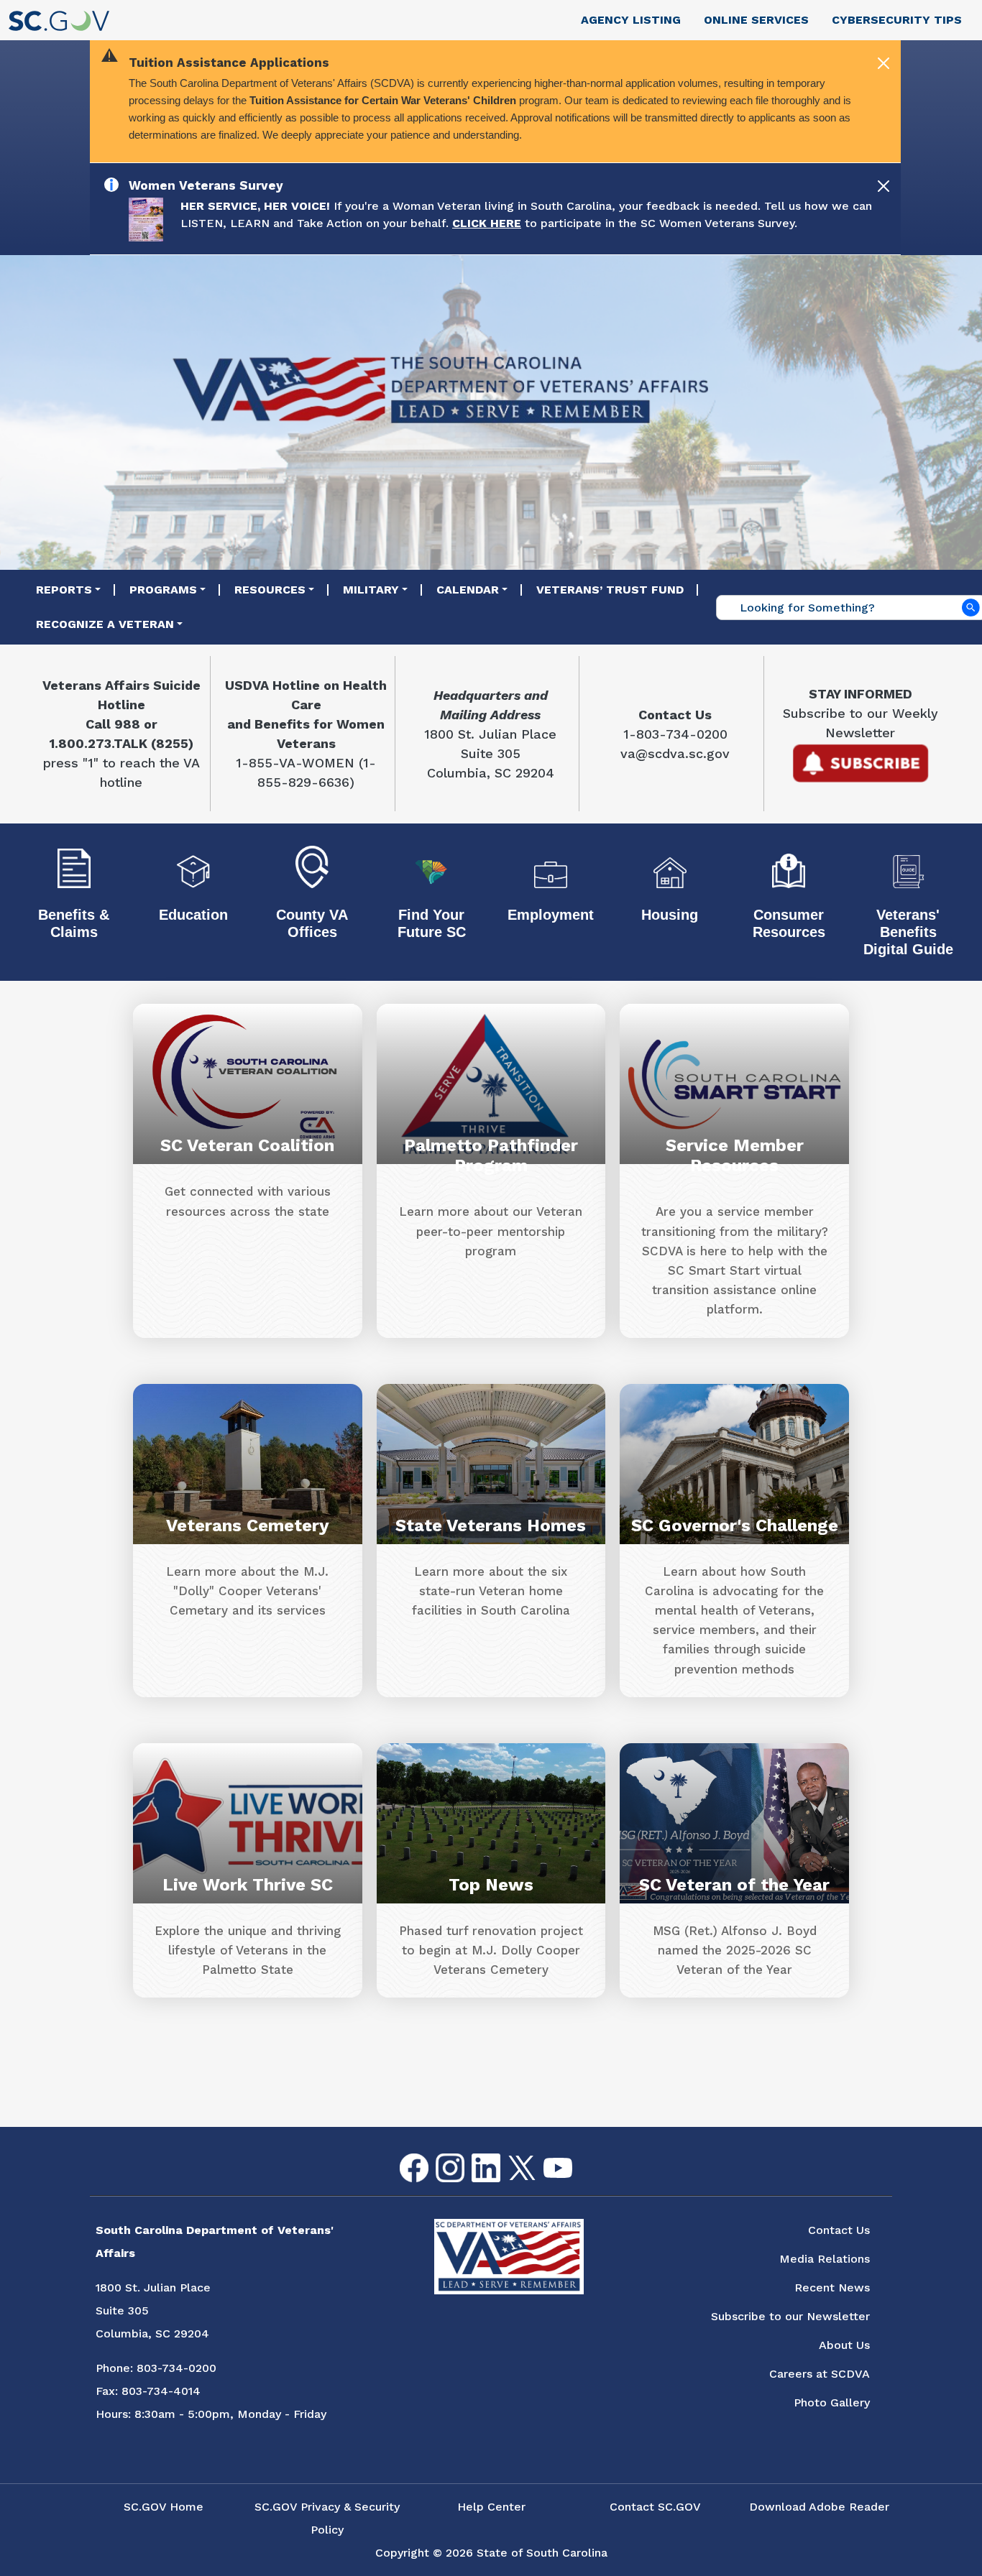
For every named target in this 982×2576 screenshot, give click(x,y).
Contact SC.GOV (655, 2507)
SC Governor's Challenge (735, 1525)
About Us (844, 2345)
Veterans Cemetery (248, 1525)
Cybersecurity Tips (897, 20)
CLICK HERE (487, 223)
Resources (270, 590)
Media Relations (825, 2259)
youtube (546, 2158)
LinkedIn (474, 2154)
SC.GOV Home (164, 2507)
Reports (64, 590)
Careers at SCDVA (820, 2374)
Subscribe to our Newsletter (790, 2316)
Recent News (832, 2288)
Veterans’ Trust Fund (610, 590)
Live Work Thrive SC (248, 1885)
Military (371, 590)
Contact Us (839, 2230)
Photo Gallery (832, 2402)
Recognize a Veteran (105, 624)
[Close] (884, 63)
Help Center (491, 2507)
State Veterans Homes (491, 1525)
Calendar (468, 590)
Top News (491, 1885)
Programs (163, 590)
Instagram (439, 2154)
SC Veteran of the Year (734, 1885)
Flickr (581, 2162)
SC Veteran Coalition (247, 1145)
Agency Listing (631, 20)
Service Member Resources (735, 1155)
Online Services (756, 20)
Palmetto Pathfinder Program (491, 1155)
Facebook (403, 2154)
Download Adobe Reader (819, 2507)
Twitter (509, 2156)
